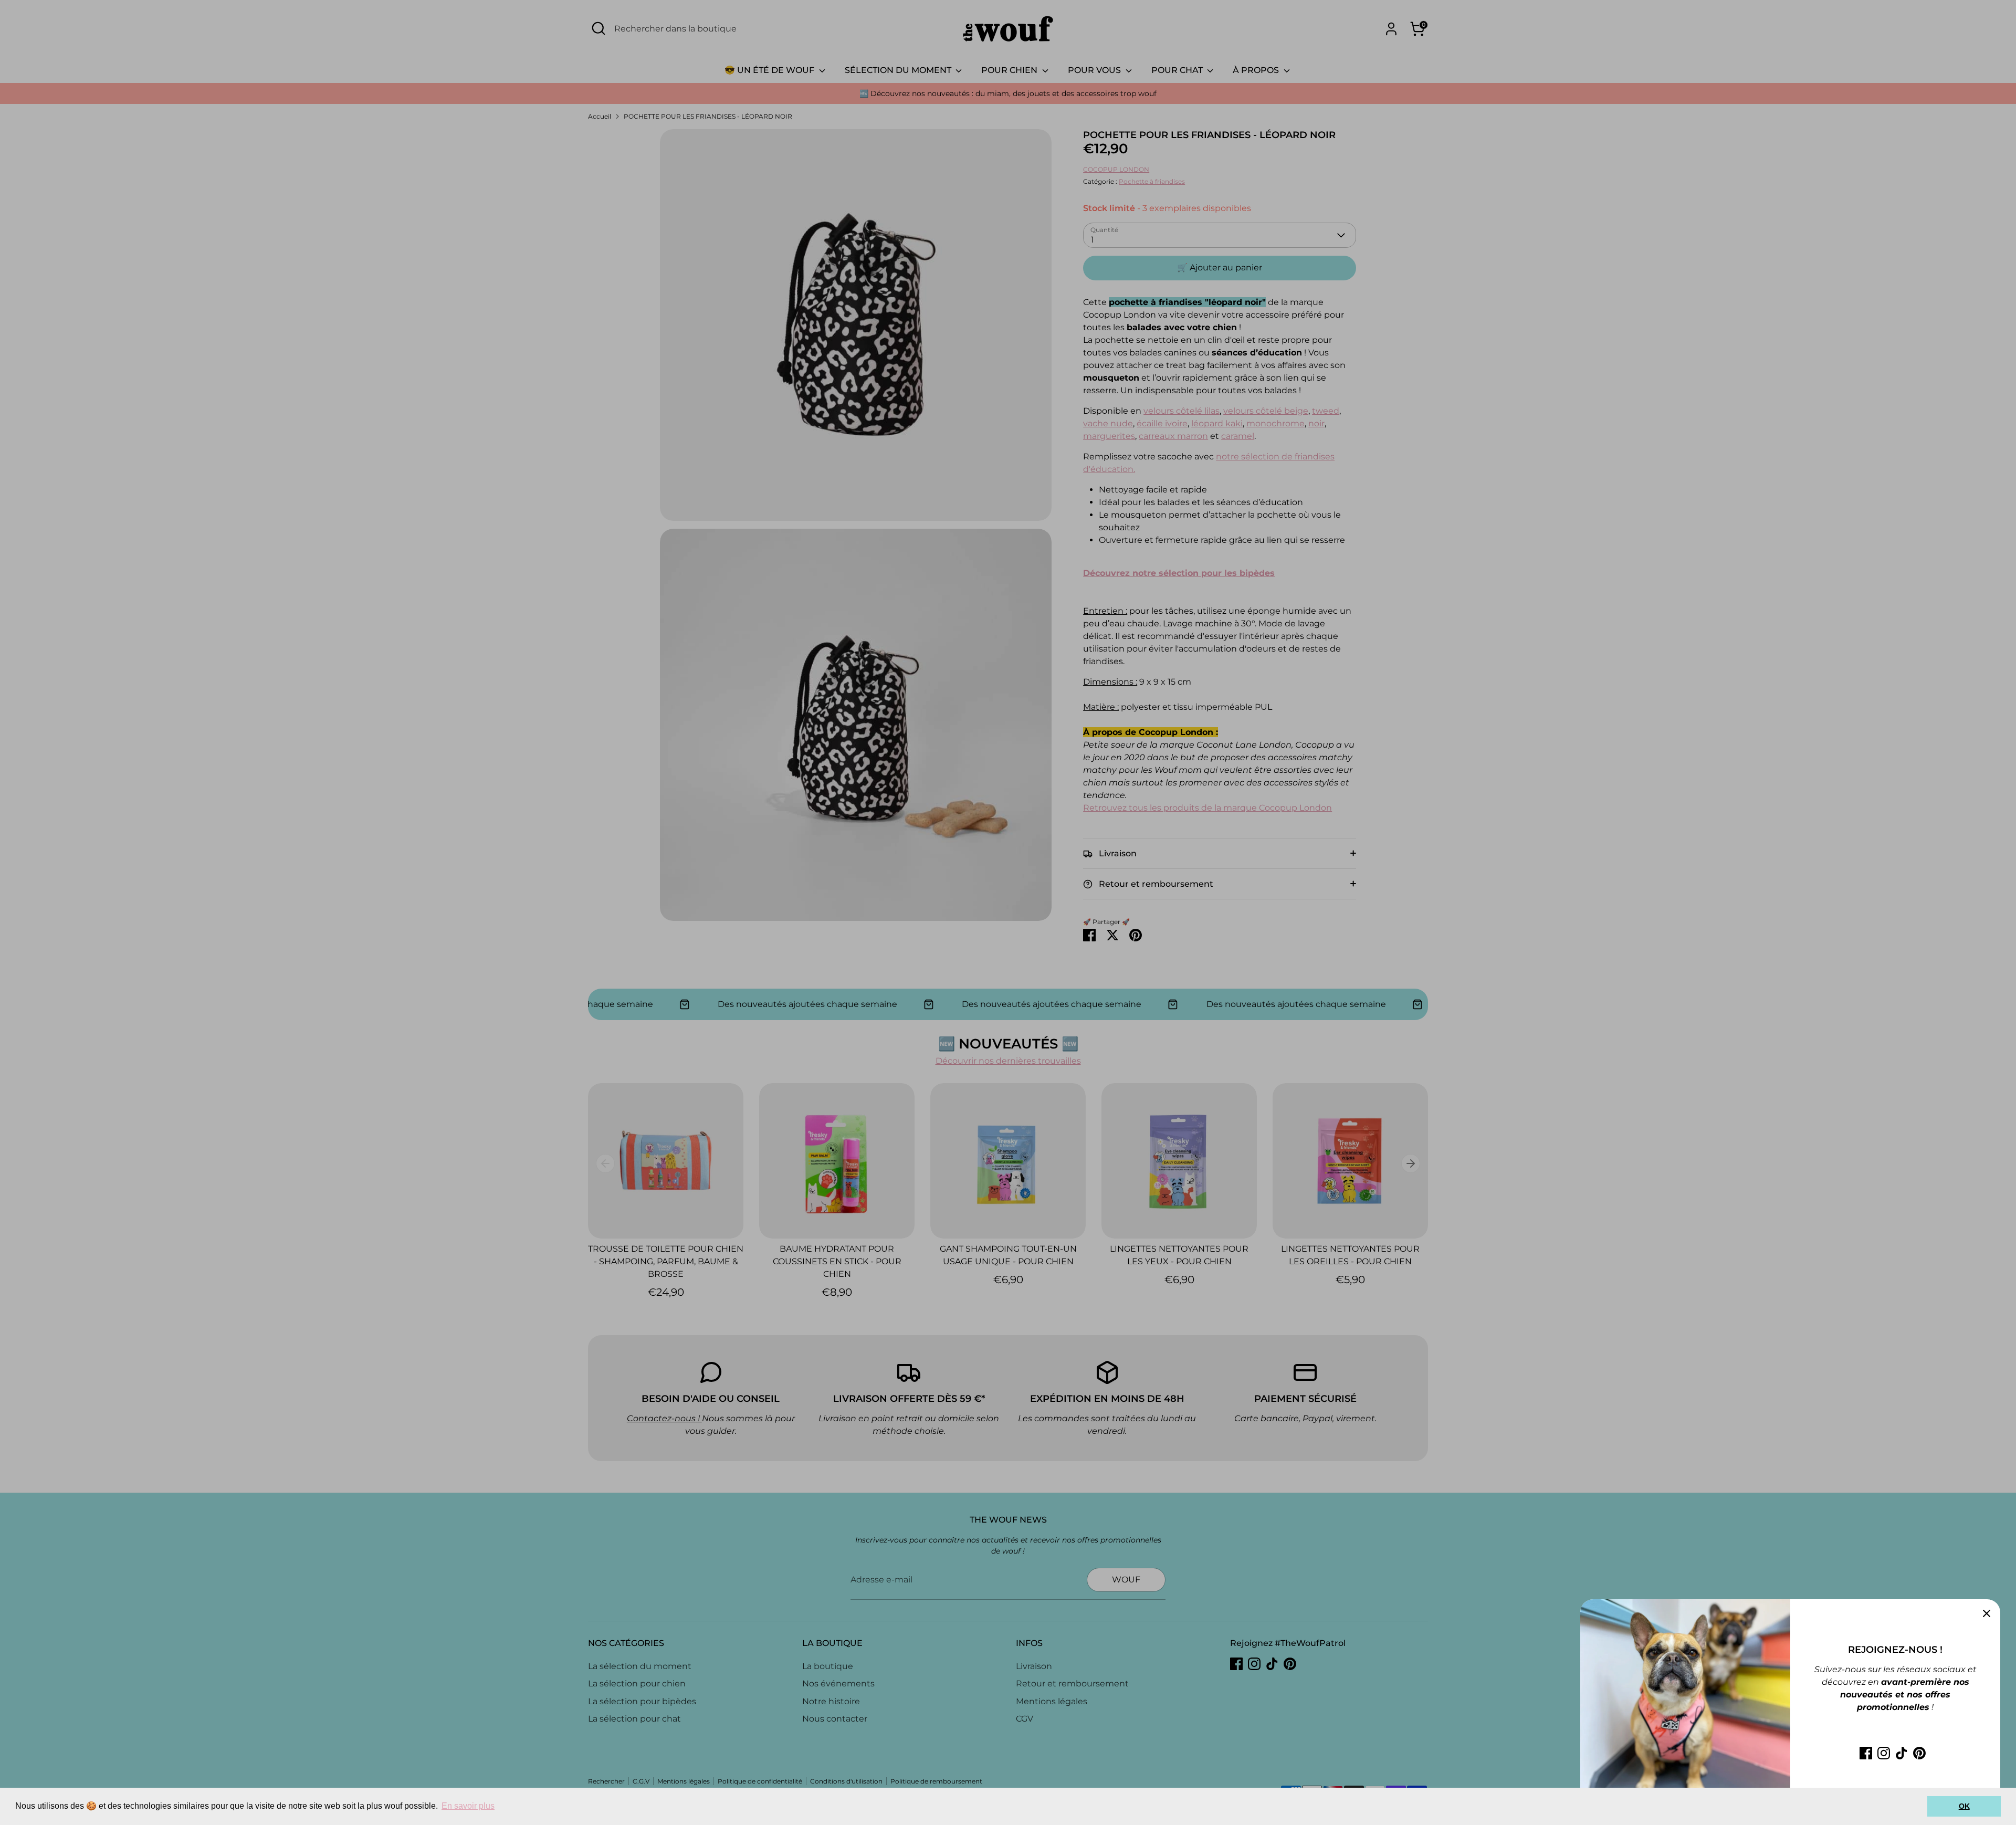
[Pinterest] (1919, 1753)
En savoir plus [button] (468, 1806)
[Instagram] (1884, 1753)
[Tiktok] (1902, 1753)
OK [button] (1964, 1806)
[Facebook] (1866, 1753)
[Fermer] (1987, 1613)
